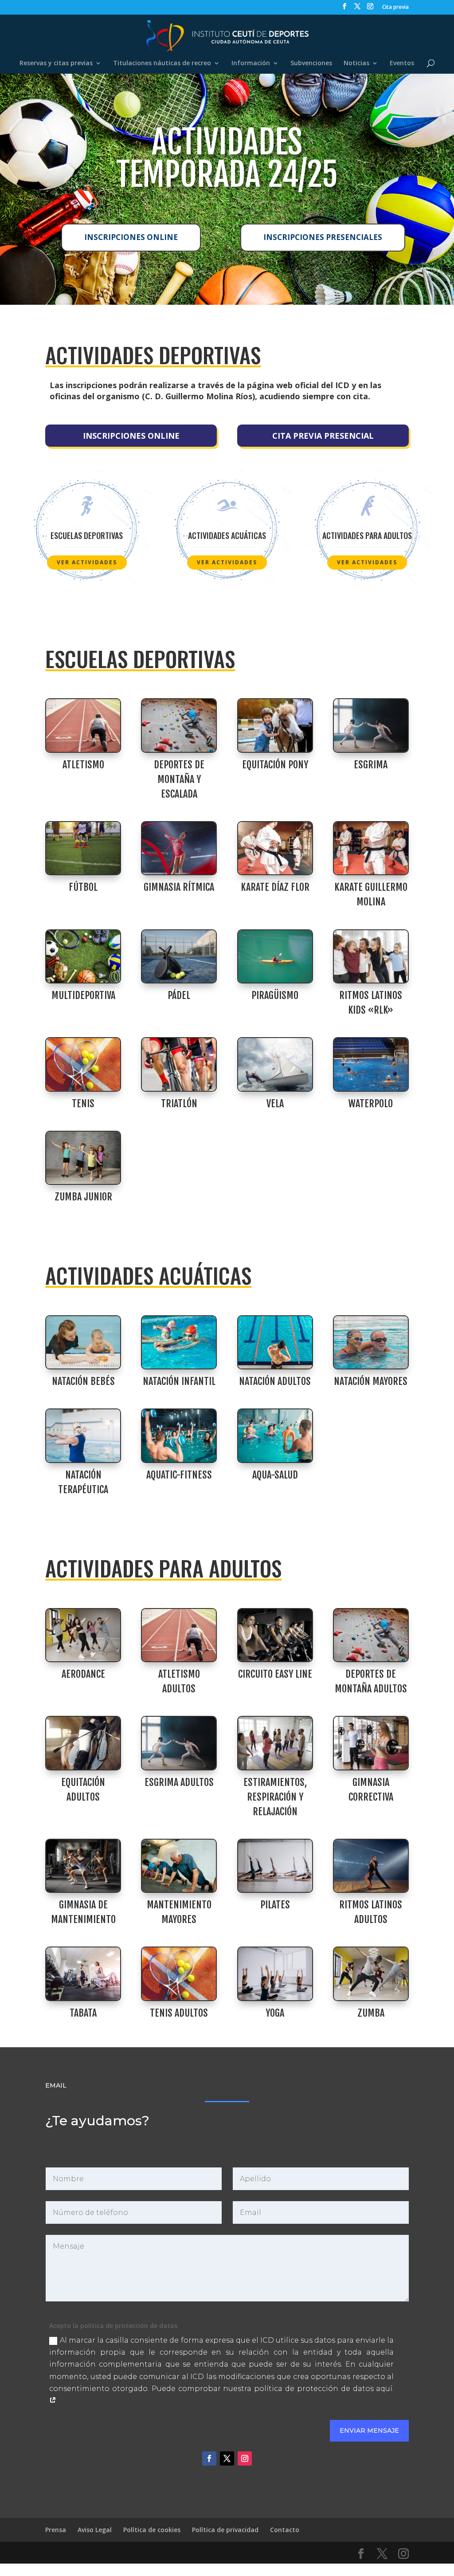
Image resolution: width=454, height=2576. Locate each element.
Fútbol (83, 887)
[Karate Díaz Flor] (275, 848)
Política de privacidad (225, 2530)
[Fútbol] (83, 848)
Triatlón (179, 1103)
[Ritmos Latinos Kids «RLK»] (371, 957)
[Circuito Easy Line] (275, 1635)
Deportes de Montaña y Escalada (179, 779)
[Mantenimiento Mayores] (179, 1866)
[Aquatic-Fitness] (179, 1436)
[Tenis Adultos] (179, 1974)
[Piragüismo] (275, 957)
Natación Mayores (371, 1381)
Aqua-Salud (275, 1475)
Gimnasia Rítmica (179, 887)
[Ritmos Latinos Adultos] (371, 1866)
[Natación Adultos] (275, 1343)
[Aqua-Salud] (275, 1436)
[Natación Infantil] (179, 1343)
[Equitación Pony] (275, 726)
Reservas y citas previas (56, 63)
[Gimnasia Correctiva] (371, 1743)
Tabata (83, 2013)
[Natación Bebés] (83, 1343)
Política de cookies (152, 2530)
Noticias (356, 63)
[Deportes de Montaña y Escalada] (179, 726)
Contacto (285, 2530)
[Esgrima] (371, 726)
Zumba (371, 2013)
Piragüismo (275, 995)
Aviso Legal (95, 2530)
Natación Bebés (83, 1381)
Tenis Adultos (179, 2013)
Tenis (83, 1103)
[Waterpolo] (371, 1064)
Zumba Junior (83, 1197)
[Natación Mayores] (371, 1343)
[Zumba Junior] (83, 1158)
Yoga (275, 2013)
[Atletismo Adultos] (179, 1635)
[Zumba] (371, 1974)
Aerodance (83, 1674)
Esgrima (371, 765)
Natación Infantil (179, 1381)
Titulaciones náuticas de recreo (162, 63)
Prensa (56, 2530)
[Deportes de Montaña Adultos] (371, 1635)
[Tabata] (83, 1974)
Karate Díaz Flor (275, 887)
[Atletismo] (83, 726)
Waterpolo (371, 1103)
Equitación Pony (275, 765)
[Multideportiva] (83, 957)
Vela (275, 1103)
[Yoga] (275, 1974)
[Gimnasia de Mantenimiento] (83, 1866)
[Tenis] (83, 1064)
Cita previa (395, 8)
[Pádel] (179, 957)
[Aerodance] (83, 1635)
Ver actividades (87, 562)
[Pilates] (275, 1866)
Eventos (402, 63)
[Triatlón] (179, 1064)
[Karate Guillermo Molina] (371, 848)
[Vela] (275, 1064)
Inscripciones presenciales (323, 237)
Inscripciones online (131, 237)
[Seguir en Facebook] (209, 2458)
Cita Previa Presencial (323, 436)
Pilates (275, 1905)
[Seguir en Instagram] (245, 2458)
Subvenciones (311, 63)
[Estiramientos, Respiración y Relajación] (275, 1743)
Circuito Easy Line (275, 1674)
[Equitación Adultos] (83, 1743)
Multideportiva (83, 995)
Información (251, 63)
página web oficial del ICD (299, 385)
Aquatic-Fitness (179, 1475)
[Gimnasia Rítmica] (179, 848)
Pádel (179, 995)
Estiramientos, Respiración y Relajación (275, 1797)
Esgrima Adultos (179, 1782)
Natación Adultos (275, 1381)
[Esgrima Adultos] (179, 1743)
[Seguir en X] (227, 2458)
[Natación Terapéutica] (83, 1436)
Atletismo (83, 765)
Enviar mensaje (369, 2430)
